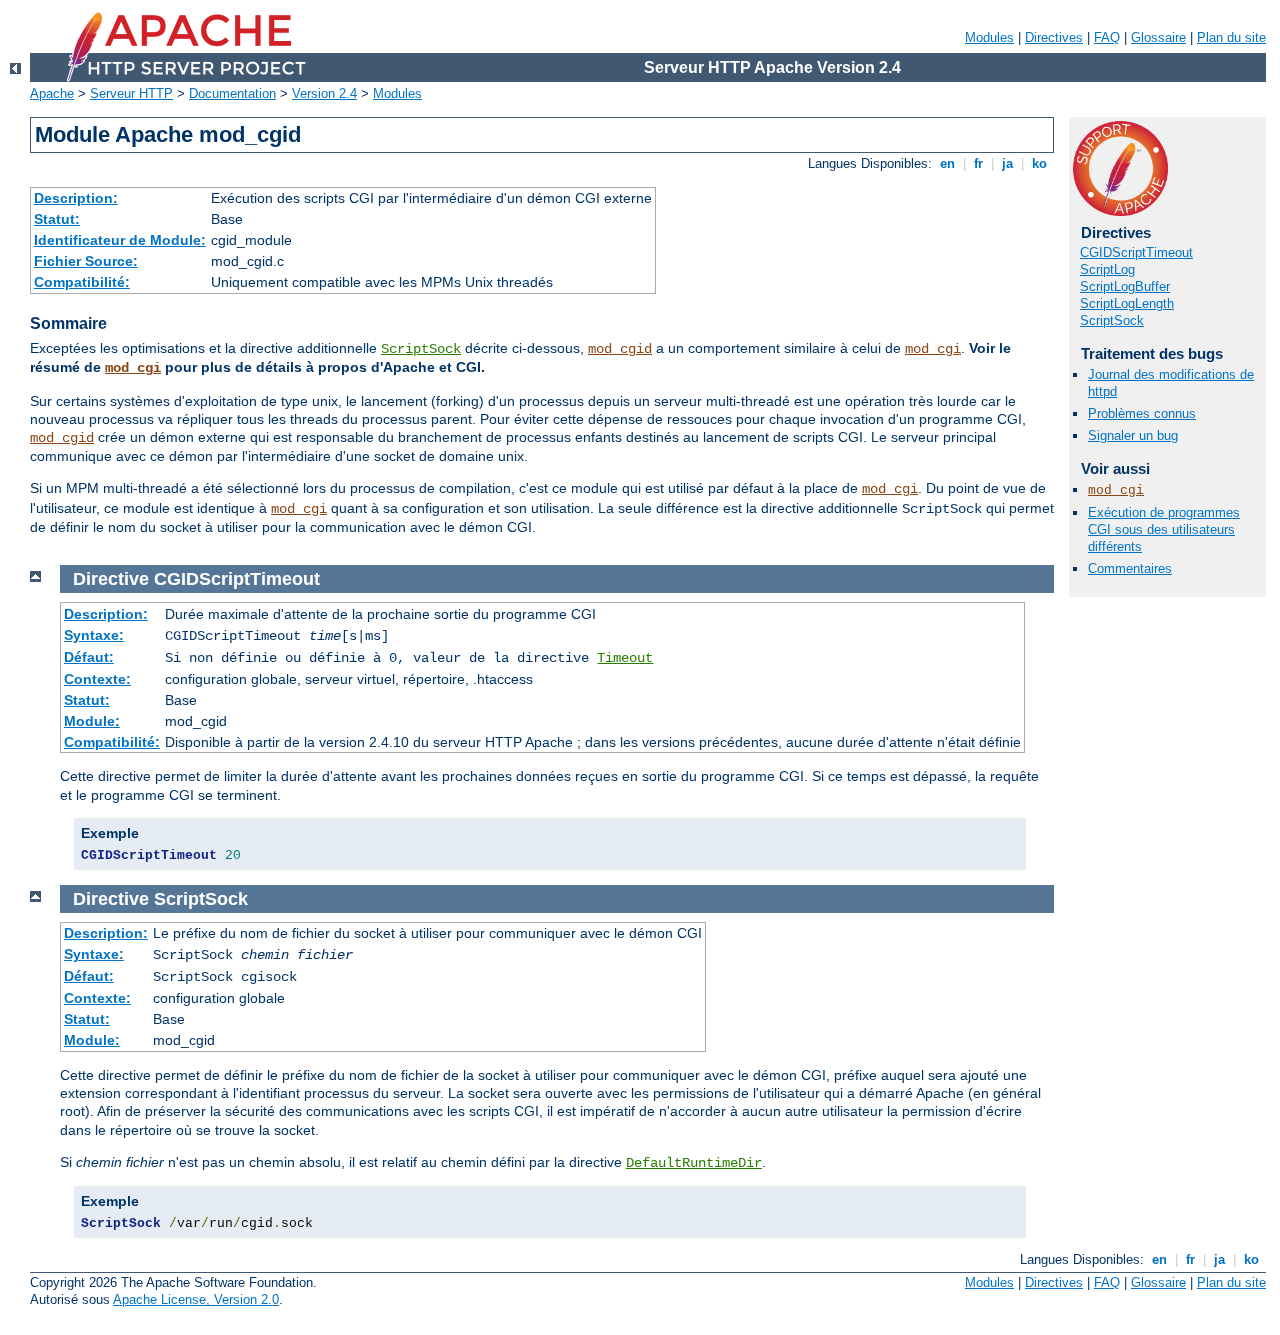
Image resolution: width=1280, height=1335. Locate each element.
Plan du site (1231, 37)
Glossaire (1158, 37)
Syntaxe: (94, 635)
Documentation (232, 93)
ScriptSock (421, 349)
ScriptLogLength (1127, 303)
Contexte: (97, 679)
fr (978, 163)
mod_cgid (620, 349)
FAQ (1107, 37)
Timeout (625, 658)
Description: (76, 198)
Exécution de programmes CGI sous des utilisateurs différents (1164, 529)
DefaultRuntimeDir (694, 1163)
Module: (92, 721)
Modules (989, 37)
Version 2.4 (324, 93)
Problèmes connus (1142, 413)
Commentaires (1130, 568)
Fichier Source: (86, 261)
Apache (52, 93)
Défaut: (89, 657)
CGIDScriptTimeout (1136, 252)
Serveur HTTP (131, 93)
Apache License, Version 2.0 (196, 1299)
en (947, 163)
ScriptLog (1107, 269)
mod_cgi (933, 349)
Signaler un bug (1133, 435)
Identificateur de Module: (120, 240)
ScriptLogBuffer (1125, 286)
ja (1007, 163)
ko (1039, 163)
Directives (1054, 37)
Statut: (57, 219)
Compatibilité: (82, 282)
